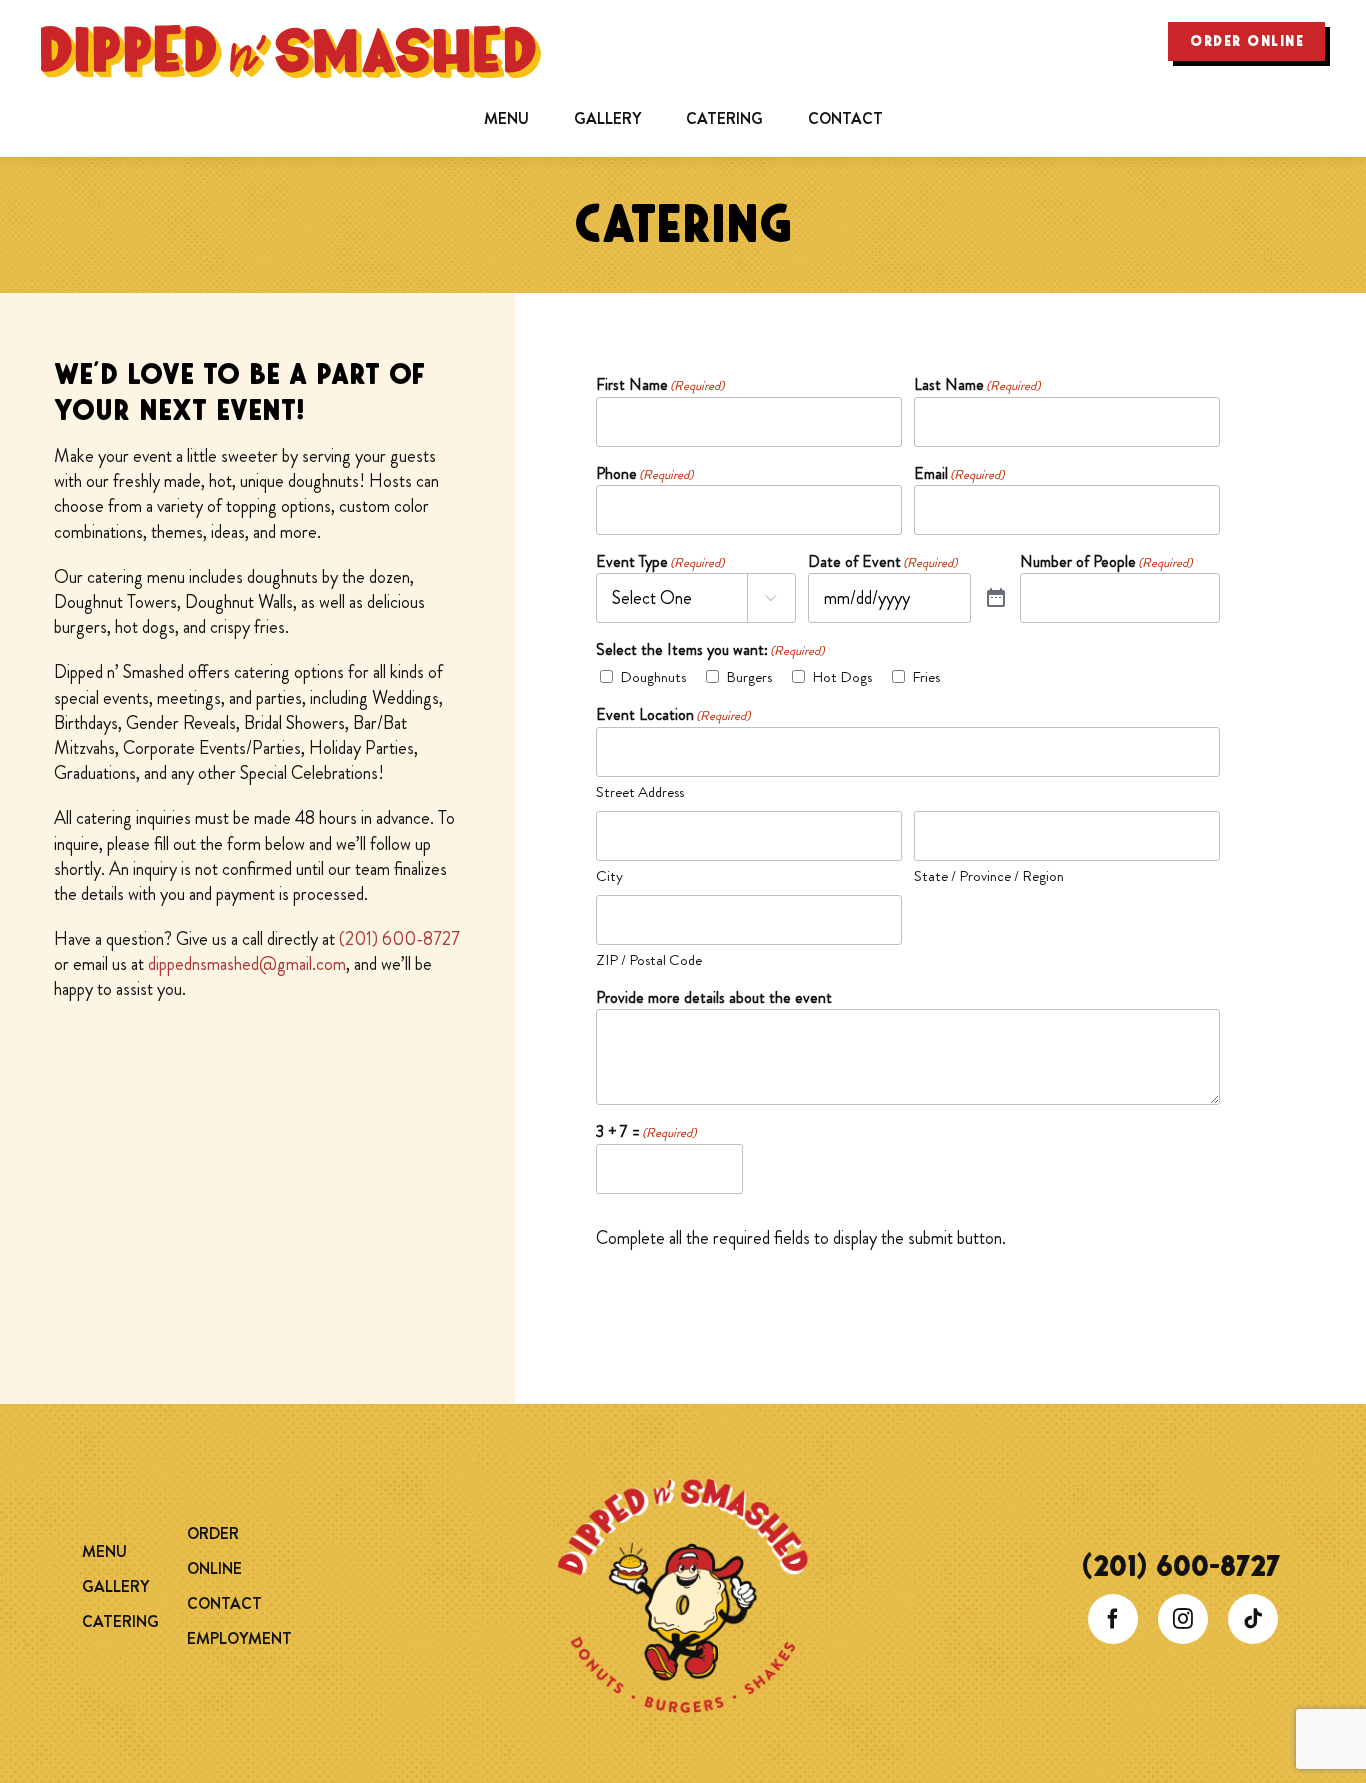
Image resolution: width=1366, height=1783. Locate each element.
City (609, 876)
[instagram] (1183, 1619)
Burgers (749, 677)
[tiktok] (1253, 1619)
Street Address (640, 792)
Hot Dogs (842, 677)
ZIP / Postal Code (649, 960)
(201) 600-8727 (399, 939)
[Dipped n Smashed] (683, 1488)
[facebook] (1113, 1619)
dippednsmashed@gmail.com (247, 964)
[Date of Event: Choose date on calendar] (996, 598)
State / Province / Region (989, 876)
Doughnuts (653, 677)
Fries (926, 677)
